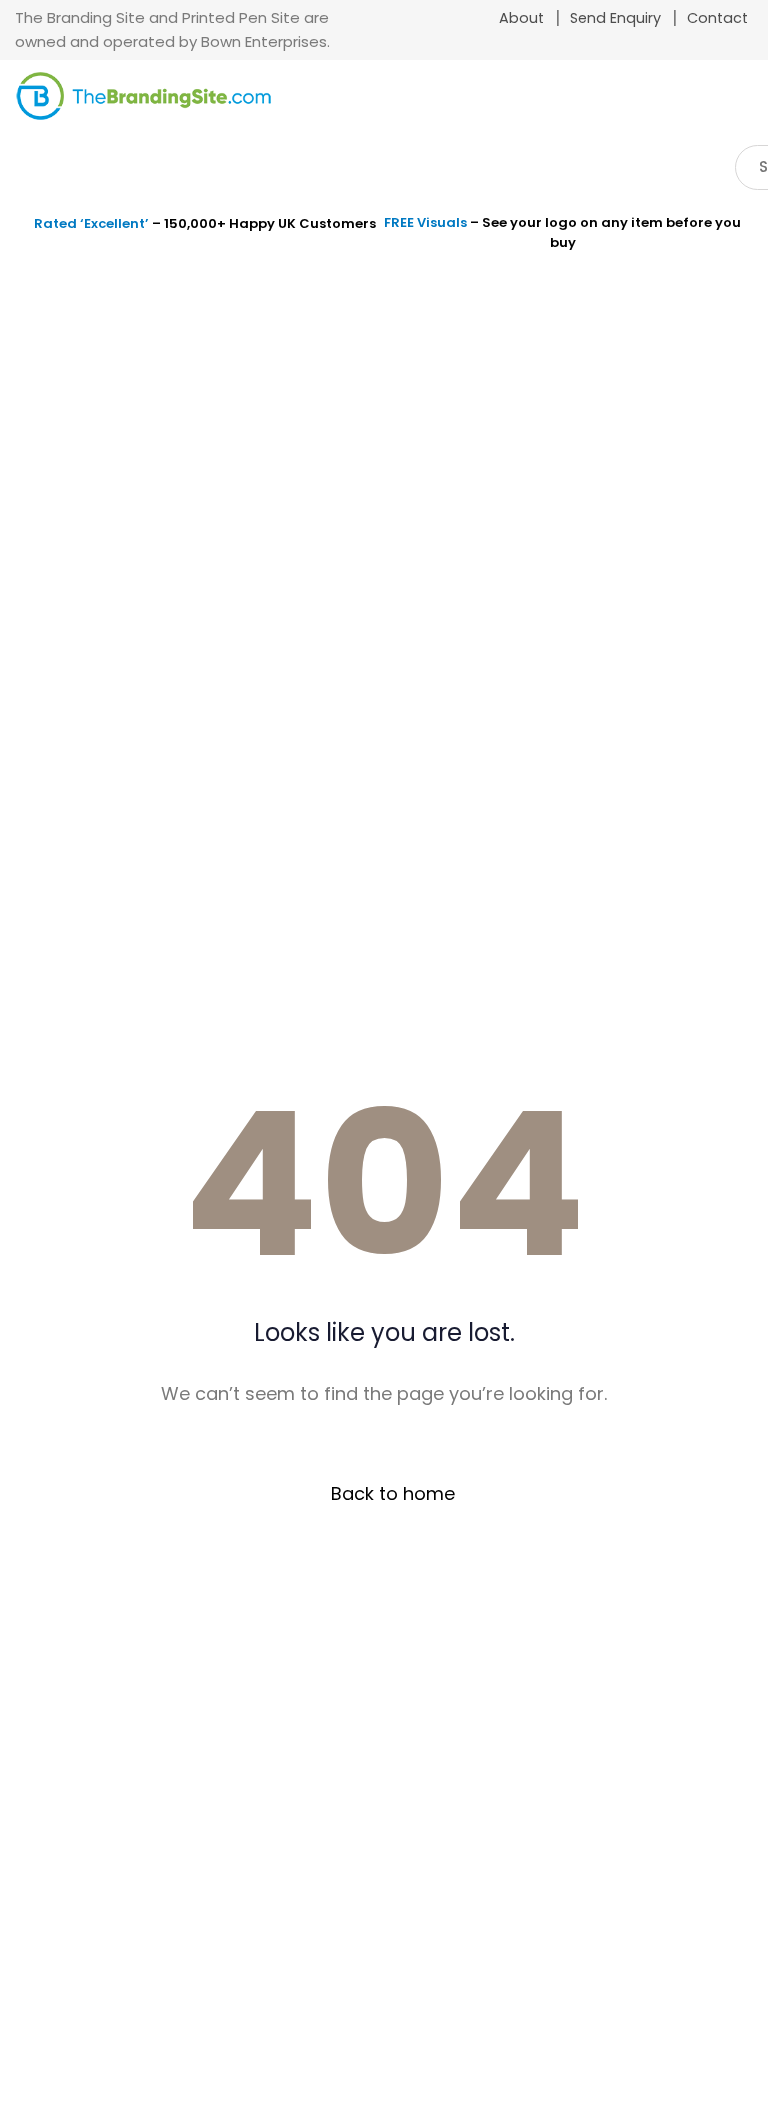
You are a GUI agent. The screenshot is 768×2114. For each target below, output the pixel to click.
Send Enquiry (615, 18)
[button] (735, 101)
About (521, 18)
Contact (717, 18)
